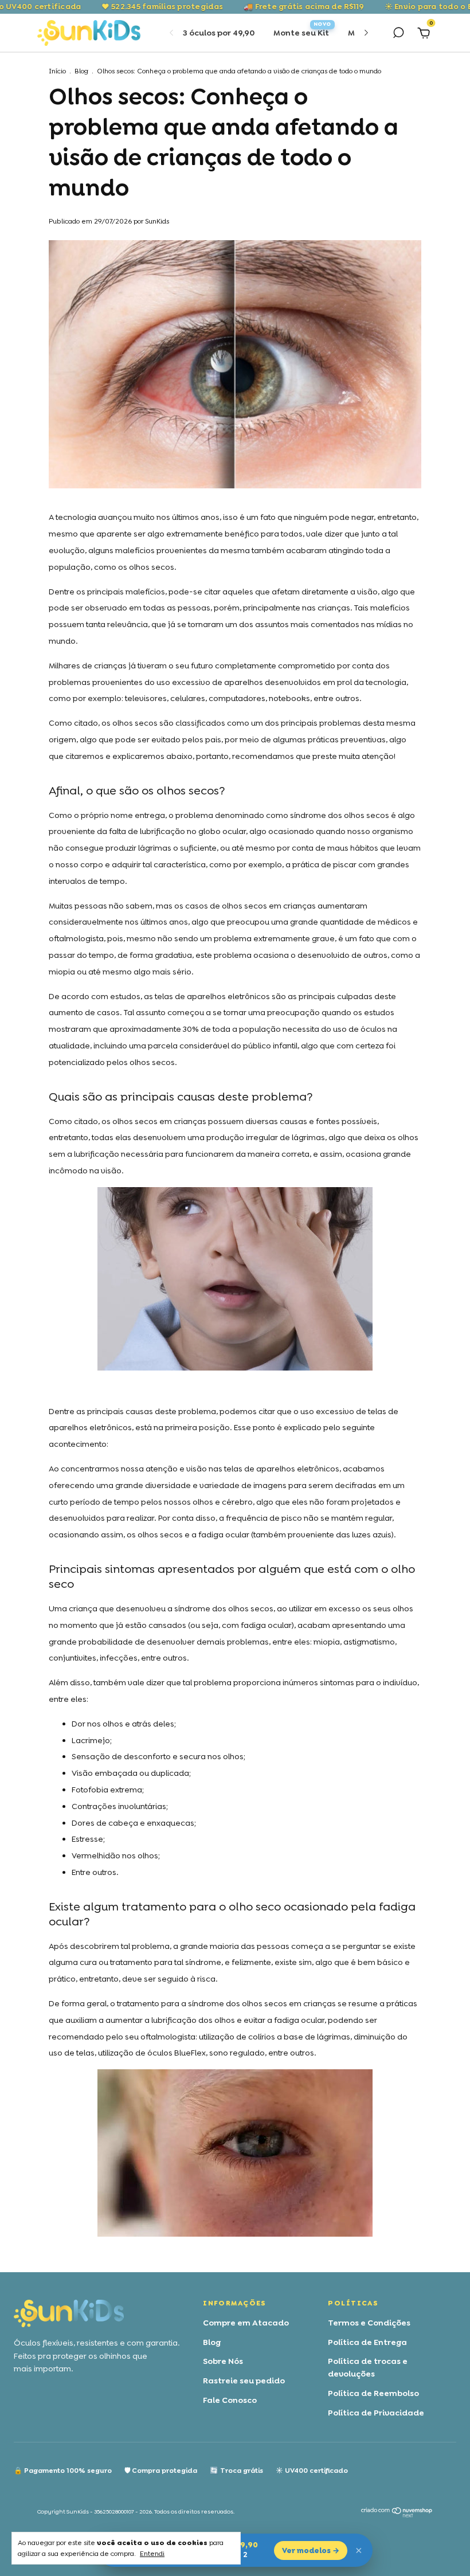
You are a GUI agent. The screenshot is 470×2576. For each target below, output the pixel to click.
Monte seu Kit (301, 33)
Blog (81, 71)
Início (57, 71)
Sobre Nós (223, 2361)
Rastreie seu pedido (244, 2381)
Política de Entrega (367, 2342)
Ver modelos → (311, 2550)
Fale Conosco (230, 2400)
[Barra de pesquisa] (398, 34)
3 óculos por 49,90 (219, 33)
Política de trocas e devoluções (368, 2367)
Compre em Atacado (246, 2323)
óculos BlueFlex (177, 2053)
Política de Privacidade (376, 2413)
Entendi (152, 2554)
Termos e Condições (369, 2323)
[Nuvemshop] (397, 2515)
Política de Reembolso (373, 2393)
